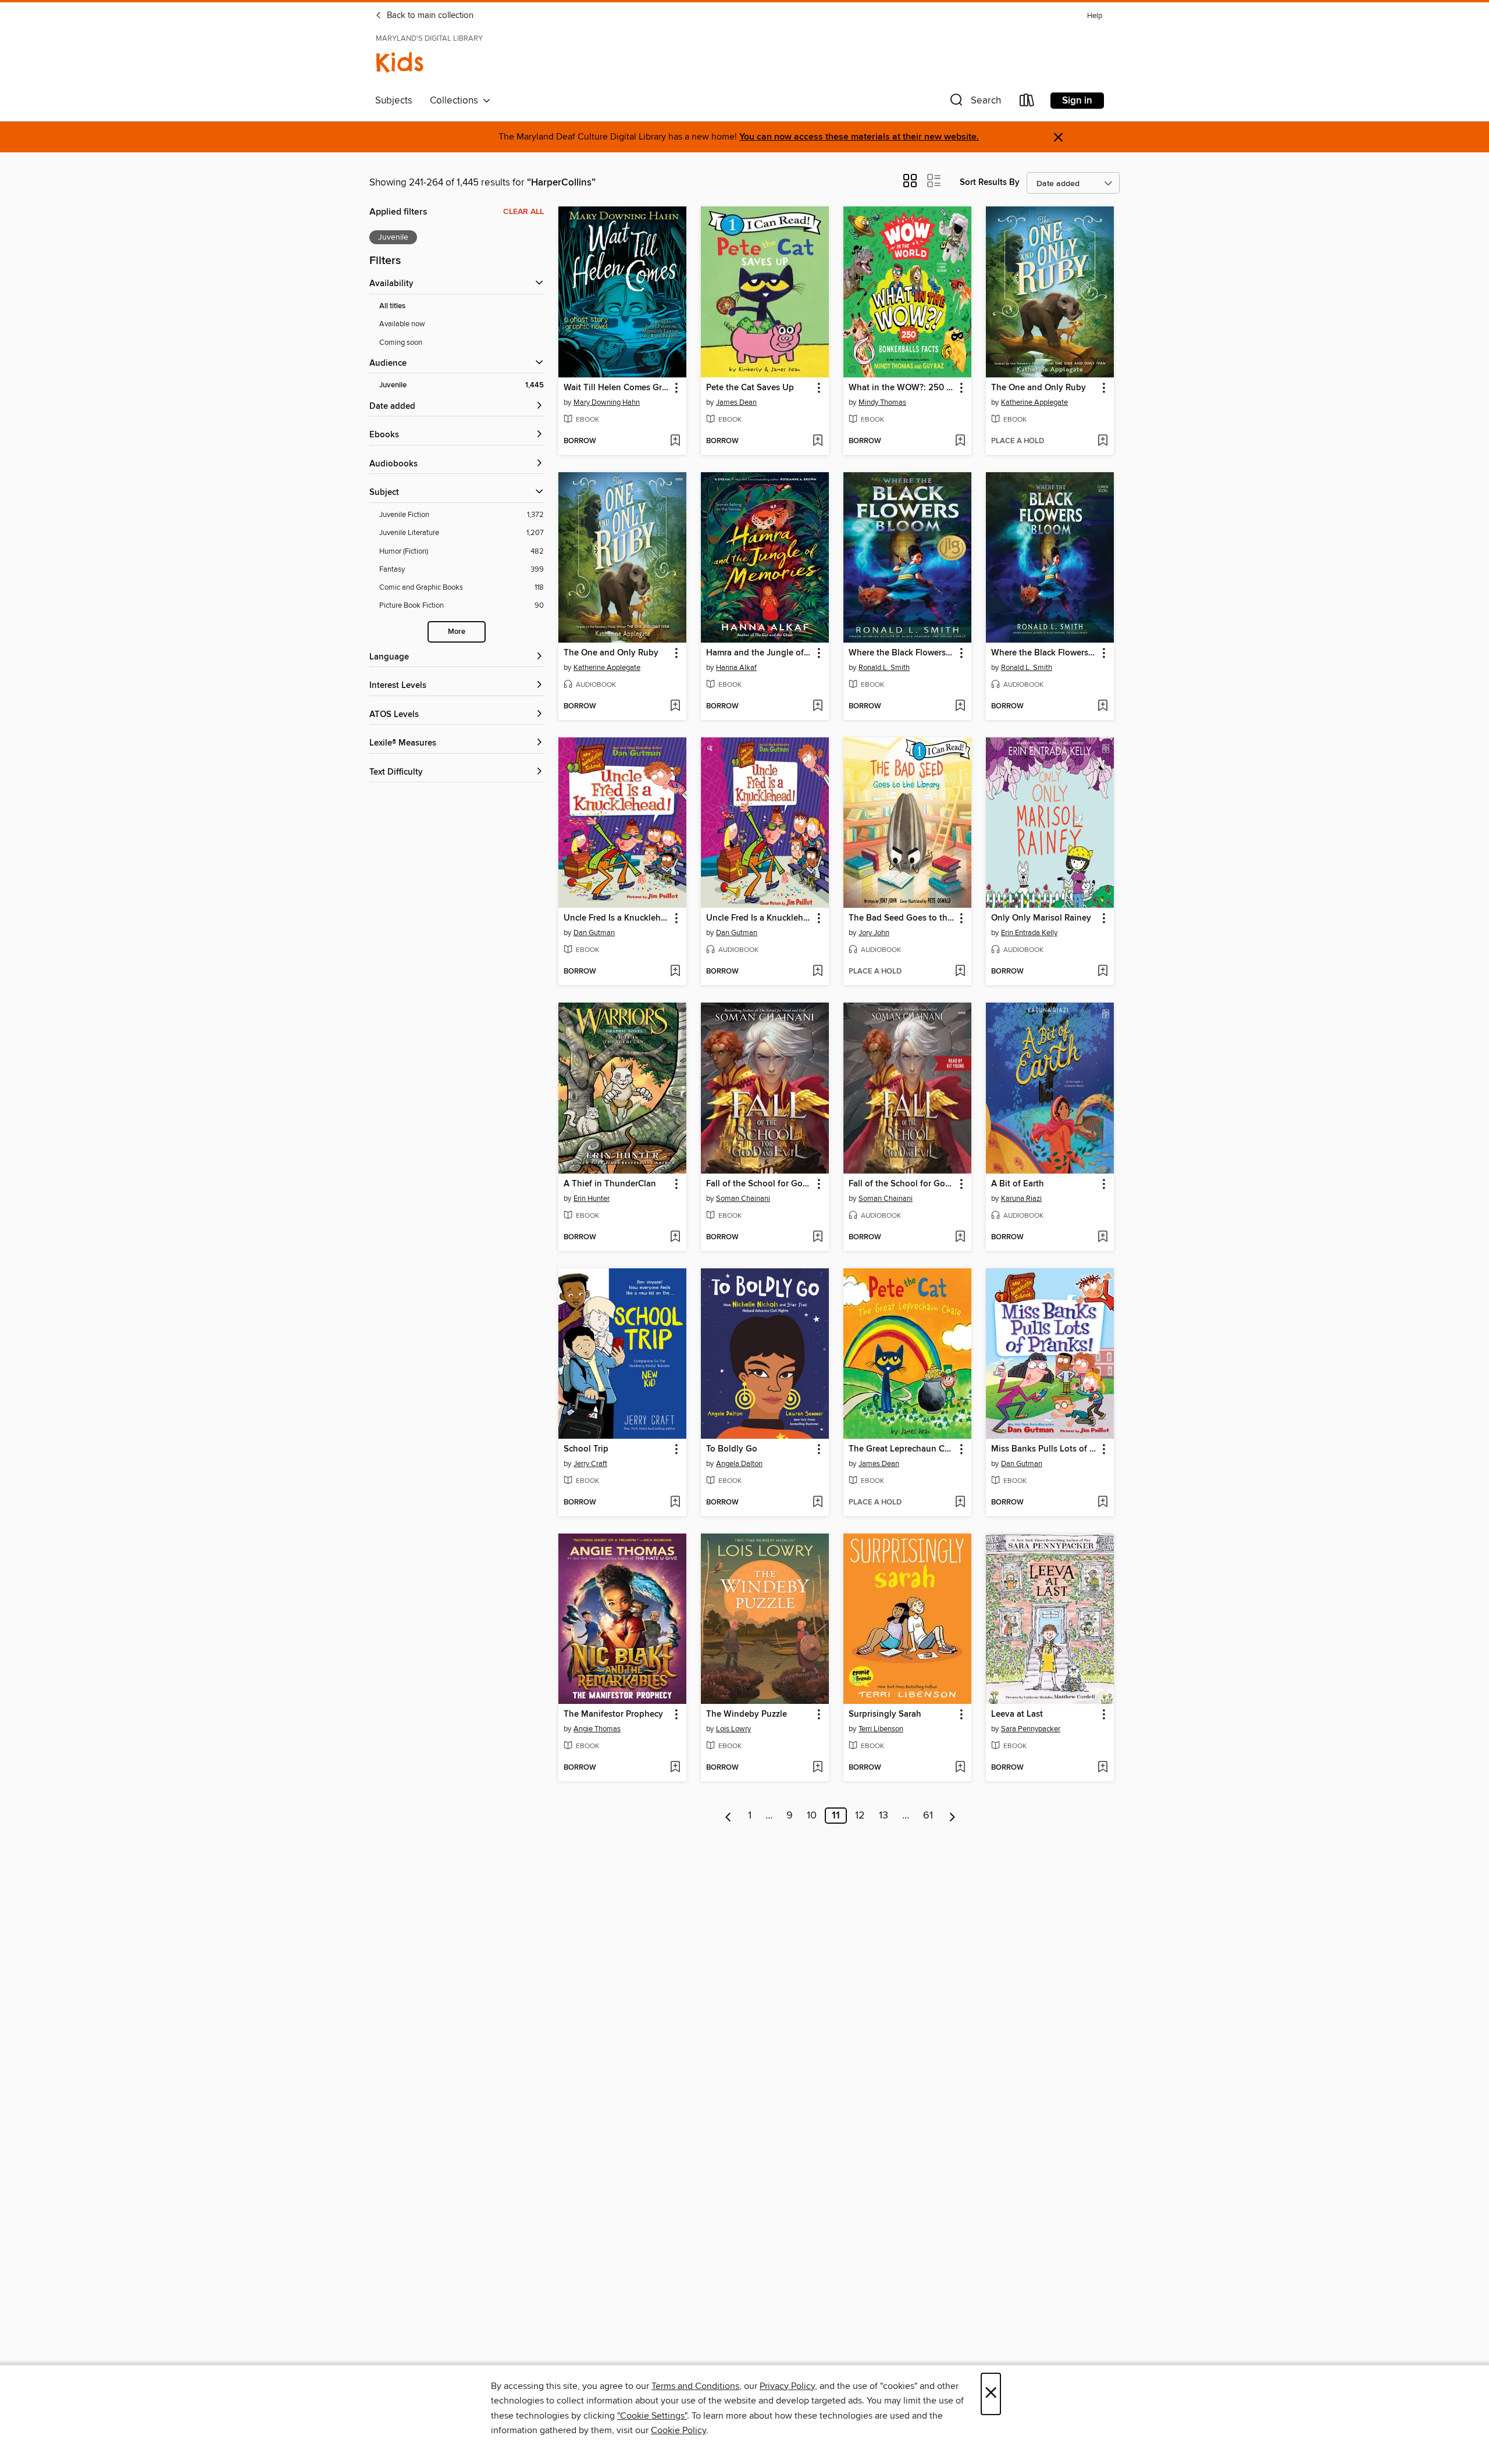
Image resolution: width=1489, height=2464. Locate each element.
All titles (392, 306)
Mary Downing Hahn (607, 402)
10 (812, 1816)
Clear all (523, 212)
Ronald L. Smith (884, 668)
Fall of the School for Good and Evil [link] (759, 1184)
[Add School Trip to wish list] (675, 1503)
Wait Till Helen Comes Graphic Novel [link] (617, 388)
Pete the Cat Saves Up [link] (750, 388)
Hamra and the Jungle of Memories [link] (759, 653)
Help (1095, 16)
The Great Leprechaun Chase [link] (902, 1449)
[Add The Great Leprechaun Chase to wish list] (960, 1503)
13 (884, 1816)
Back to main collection (429, 16)
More (457, 632)
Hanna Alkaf (736, 668)
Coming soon (401, 343)
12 (860, 1816)
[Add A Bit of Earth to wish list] (1102, 1238)
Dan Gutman (594, 933)
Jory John (874, 933)
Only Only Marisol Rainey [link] (1041, 918)
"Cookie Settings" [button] (652, 2416)
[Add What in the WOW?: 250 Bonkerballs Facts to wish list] (960, 441)
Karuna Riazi (1021, 1199)
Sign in (1077, 101)
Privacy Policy (787, 2386)
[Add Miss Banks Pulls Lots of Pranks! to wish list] (1102, 1503)
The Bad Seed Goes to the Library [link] (902, 918)
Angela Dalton (739, 1464)
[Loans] (1027, 103)
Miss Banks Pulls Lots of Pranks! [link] (1044, 1449)
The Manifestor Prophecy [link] (613, 1714)
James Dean (736, 402)
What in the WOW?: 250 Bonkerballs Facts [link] (902, 388)
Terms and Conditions (695, 2386)
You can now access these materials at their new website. (859, 137)
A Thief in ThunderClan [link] (610, 1184)
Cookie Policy (678, 2430)
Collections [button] (456, 101)
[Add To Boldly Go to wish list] (817, 1503)
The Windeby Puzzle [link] (747, 1714)
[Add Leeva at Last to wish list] (1102, 1768)
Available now (402, 324)
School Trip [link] (586, 1449)
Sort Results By (990, 182)
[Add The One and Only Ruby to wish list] (1102, 441)
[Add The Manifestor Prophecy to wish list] (675, 1768)
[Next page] (952, 1816)
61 (928, 1816)
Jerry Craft (590, 1464)
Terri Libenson (881, 1729)
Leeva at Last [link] (1017, 1714)
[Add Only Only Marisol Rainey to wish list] (1102, 972)
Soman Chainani (743, 1199)
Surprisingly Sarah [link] (885, 1714)
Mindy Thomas (882, 402)
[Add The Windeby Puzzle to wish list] (817, 1768)
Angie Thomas (597, 1729)
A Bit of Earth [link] (1018, 1184)
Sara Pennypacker (1031, 1729)
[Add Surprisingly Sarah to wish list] (960, 1768)
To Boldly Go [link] (732, 1449)
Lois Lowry (733, 1729)
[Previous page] (729, 1816)
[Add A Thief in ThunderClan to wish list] (675, 1238)
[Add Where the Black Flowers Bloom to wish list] (960, 707)
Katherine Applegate (1034, 402)
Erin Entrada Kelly (1029, 933)
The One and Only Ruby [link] (1039, 388)
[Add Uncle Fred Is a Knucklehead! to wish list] (675, 972)
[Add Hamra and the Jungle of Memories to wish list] (817, 707)
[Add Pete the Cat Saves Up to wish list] (817, 441)
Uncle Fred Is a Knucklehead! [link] (617, 918)
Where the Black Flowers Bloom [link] (902, 653)
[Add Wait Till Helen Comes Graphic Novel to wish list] (675, 441)
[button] (974, 103)
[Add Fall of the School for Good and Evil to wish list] (817, 1238)
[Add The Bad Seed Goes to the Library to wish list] (960, 972)
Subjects (394, 101)
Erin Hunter (592, 1199)
